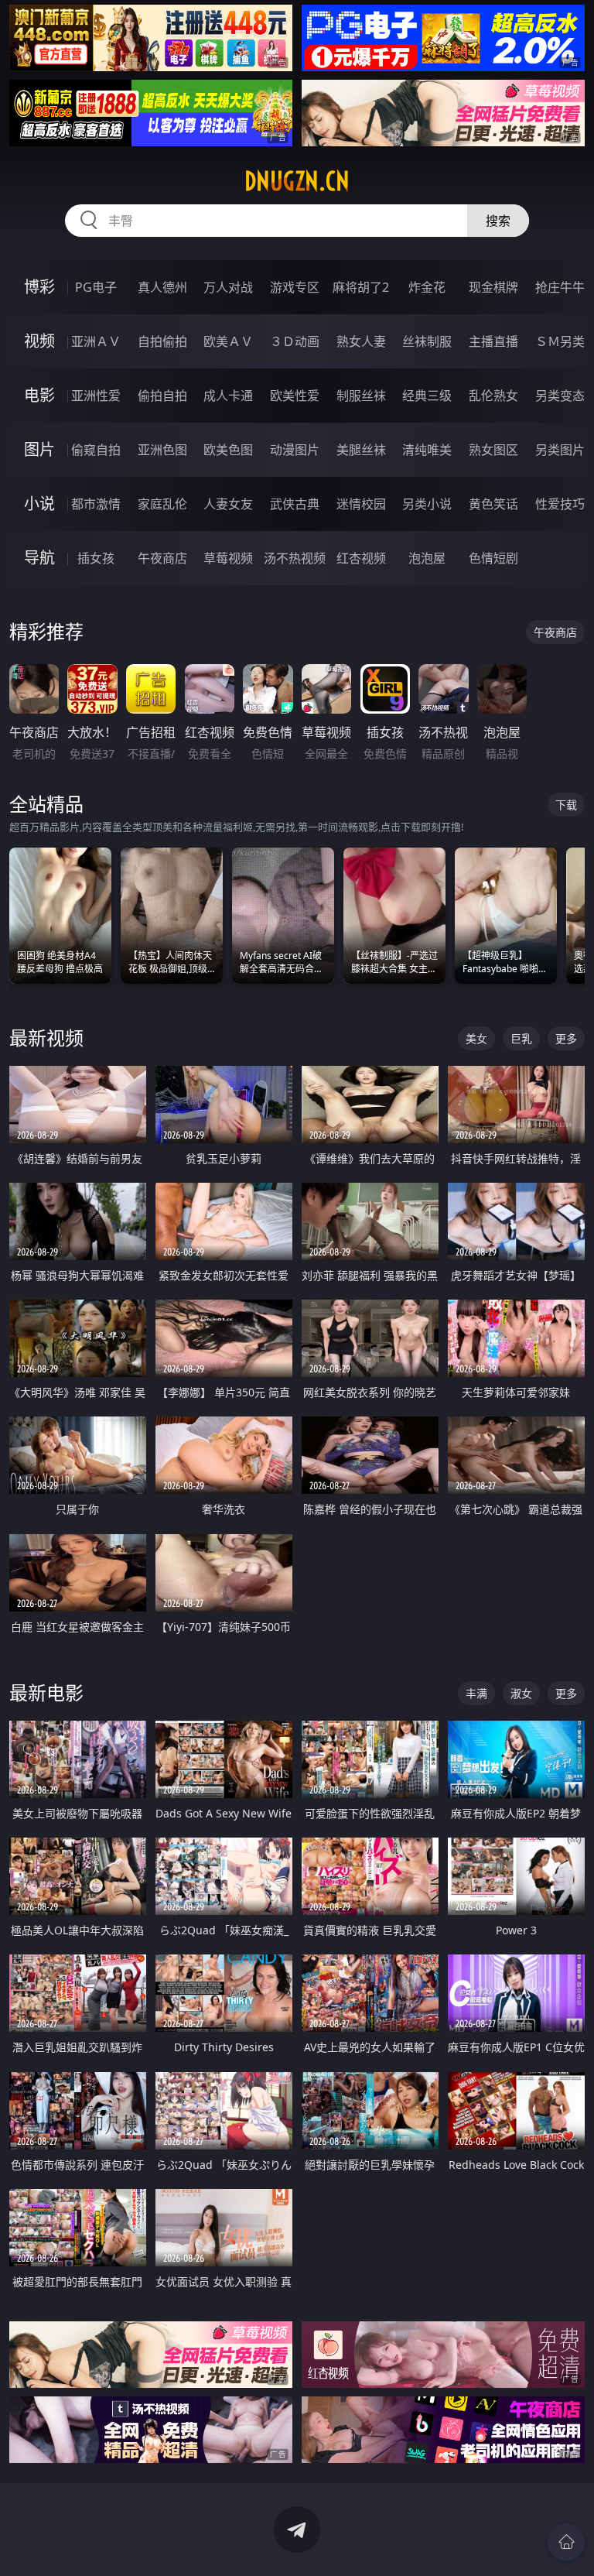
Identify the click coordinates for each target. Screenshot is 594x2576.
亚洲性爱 (96, 396)
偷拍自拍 (162, 396)
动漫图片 (295, 450)
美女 (476, 1038)
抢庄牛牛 (560, 287)
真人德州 (162, 287)
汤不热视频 (295, 558)
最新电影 (46, 1692)
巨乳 (521, 1038)
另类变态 (560, 396)
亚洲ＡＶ (96, 341)
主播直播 (493, 341)
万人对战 (228, 287)
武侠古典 (295, 504)
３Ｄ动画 (295, 341)
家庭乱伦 (162, 504)
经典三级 (427, 396)
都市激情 (96, 504)
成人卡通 (228, 396)
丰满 (476, 1693)
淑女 (521, 1693)
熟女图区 (493, 450)
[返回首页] (566, 2542)
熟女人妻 (361, 341)
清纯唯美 (427, 450)
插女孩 (96, 558)
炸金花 (427, 287)
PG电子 (96, 287)
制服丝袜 (361, 396)
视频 (39, 341)
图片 (39, 449)
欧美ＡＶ (228, 341)
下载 (566, 805)
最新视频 (46, 1038)
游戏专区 (295, 287)
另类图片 (560, 450)
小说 (39, 504)
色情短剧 (493, 558)
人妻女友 (228, 504)
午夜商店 (162, 558)
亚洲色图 (162, 450)
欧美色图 (228, 450)
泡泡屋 (427, 558)
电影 (39, 395)
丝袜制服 (427, 341)
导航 (39, 558)
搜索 (498, 221)
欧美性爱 (295, 396)
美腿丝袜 (361, 450)
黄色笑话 (493, 504)
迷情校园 (361, 504)
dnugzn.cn (297, 181)
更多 (566, 1038)
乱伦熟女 (493, 396)
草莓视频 (228, 558)
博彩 (39, 287)
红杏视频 (361, 558)
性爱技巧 (560, 504)
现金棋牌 (493, 287)
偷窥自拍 (96, 450)
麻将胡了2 (361, 287)
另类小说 (427, 504)
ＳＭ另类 (560, 341)
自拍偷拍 (162, 341)
